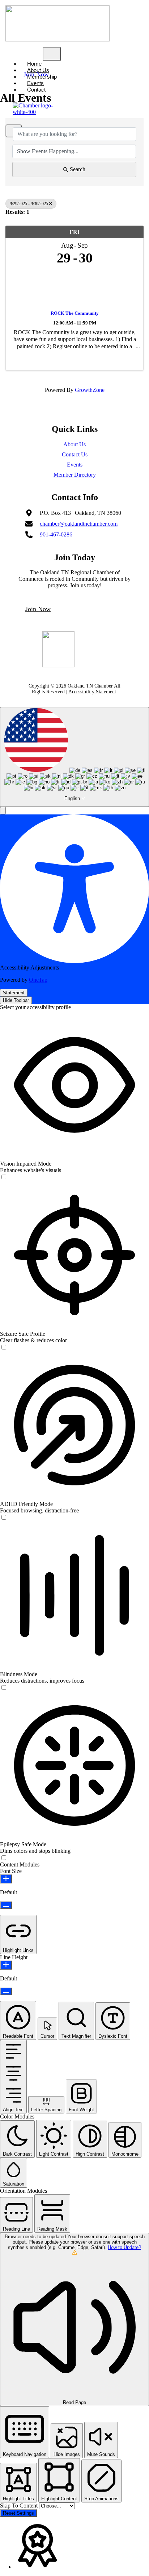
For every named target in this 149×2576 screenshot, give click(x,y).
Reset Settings (18, 2513)
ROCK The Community (75, 313)
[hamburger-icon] (52, 54)
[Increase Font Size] (6, 1879)
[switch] (4, 1177)
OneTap (38, 980)
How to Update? (124, 2247)
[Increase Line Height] (6, 1965)
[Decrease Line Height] (6, 1991)
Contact (36, 90)
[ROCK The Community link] (74, 286)
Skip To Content (20, 2506)
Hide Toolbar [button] (16, 1000)
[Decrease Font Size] (6, 1905)
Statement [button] (14, 993)
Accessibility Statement (92, 692)
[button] (3, 811)
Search (78, 169)
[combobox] (74, 757)
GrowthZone (90, 390)
